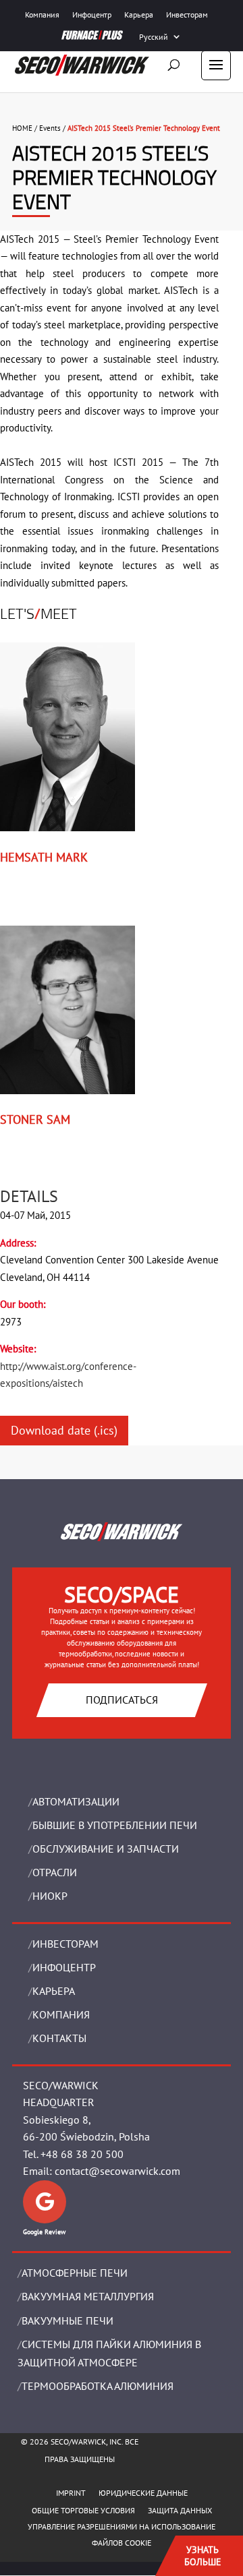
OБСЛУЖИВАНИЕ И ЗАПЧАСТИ (106, 1849)
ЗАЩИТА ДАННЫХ (180, 2510)
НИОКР (50, 1896)
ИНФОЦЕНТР (64, 1967)
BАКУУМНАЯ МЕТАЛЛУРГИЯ (88, 2296)
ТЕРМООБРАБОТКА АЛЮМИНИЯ (98, 2386)
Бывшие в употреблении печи (115, 1825)
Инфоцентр (92, 14)
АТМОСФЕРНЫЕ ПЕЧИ (75, 2273)
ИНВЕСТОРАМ (65, 1944)
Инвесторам (187, 14)
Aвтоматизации (76, 1801)
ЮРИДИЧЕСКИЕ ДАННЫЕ (143, 2493)
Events (50, 128)
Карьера (139, 14)
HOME (22, 128)
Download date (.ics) (64, 1430)
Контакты (59, 2038)
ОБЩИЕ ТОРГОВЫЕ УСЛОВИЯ (83, 2510)
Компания (42, 14)
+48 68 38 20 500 (82, 2154)
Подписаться (122, 1700)
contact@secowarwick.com (117, 2171)
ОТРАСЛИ (55, 1872)
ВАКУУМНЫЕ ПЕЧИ (67, 2320)
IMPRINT (71, 2493)
